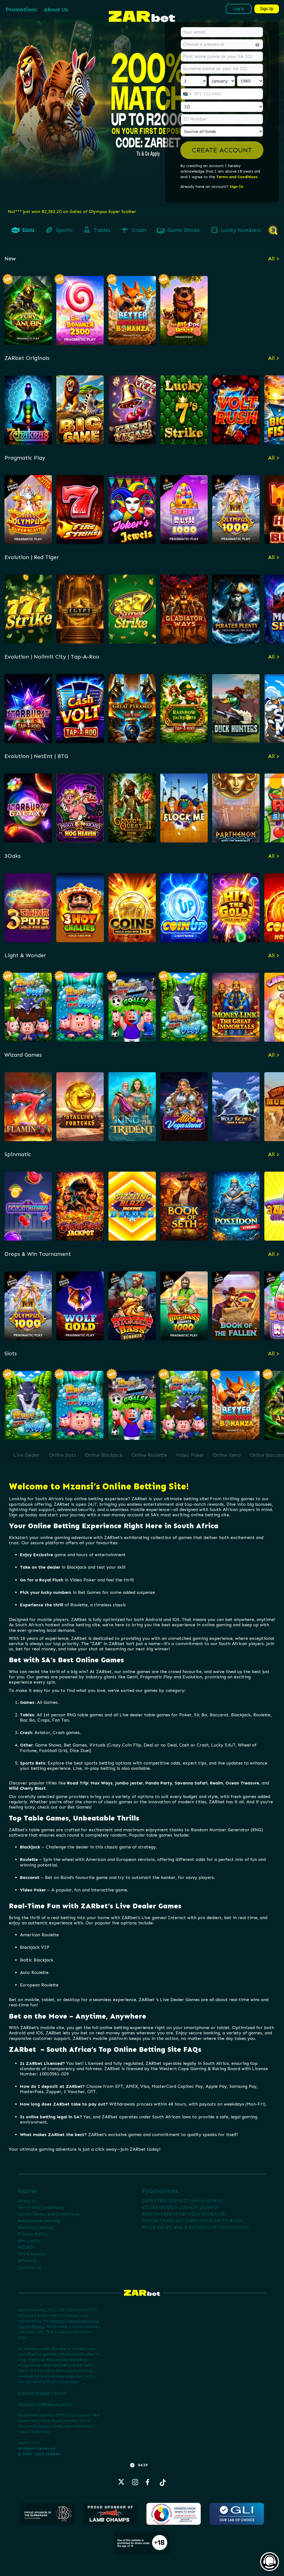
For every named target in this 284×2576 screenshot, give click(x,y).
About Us (56, 9)
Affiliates (27, 2261)
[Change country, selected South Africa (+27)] (187, 94)
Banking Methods (36, 2227)
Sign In (236, 187)
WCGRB (26, 2247)
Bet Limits (29, 2241)
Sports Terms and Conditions (48, 2214)
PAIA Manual (31, 2254)
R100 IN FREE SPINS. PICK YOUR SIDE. (184, 2214)
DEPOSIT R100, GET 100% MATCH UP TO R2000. (193, 2221)
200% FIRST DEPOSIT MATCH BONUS (182, 2201)
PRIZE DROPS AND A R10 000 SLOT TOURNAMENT (196, 2227)
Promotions (21, 9)
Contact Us (30, 2267)
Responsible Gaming (39, 2221)
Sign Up (267, 9)
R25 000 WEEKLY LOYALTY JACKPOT (180, 2207)
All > (274, 258)
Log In (239, 9)
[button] (222, 150)
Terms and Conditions (237, 177)
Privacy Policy (33, 2234)
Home (27, 2191)
